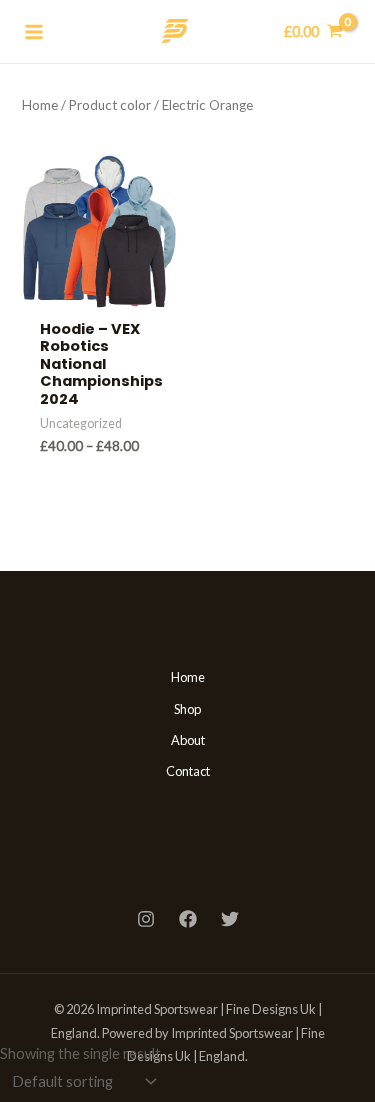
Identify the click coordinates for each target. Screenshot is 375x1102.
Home (40, 105)
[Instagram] (146, 919)
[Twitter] (230, 919)
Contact (188, 771)
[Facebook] (188, 919)
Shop (187, 709)
